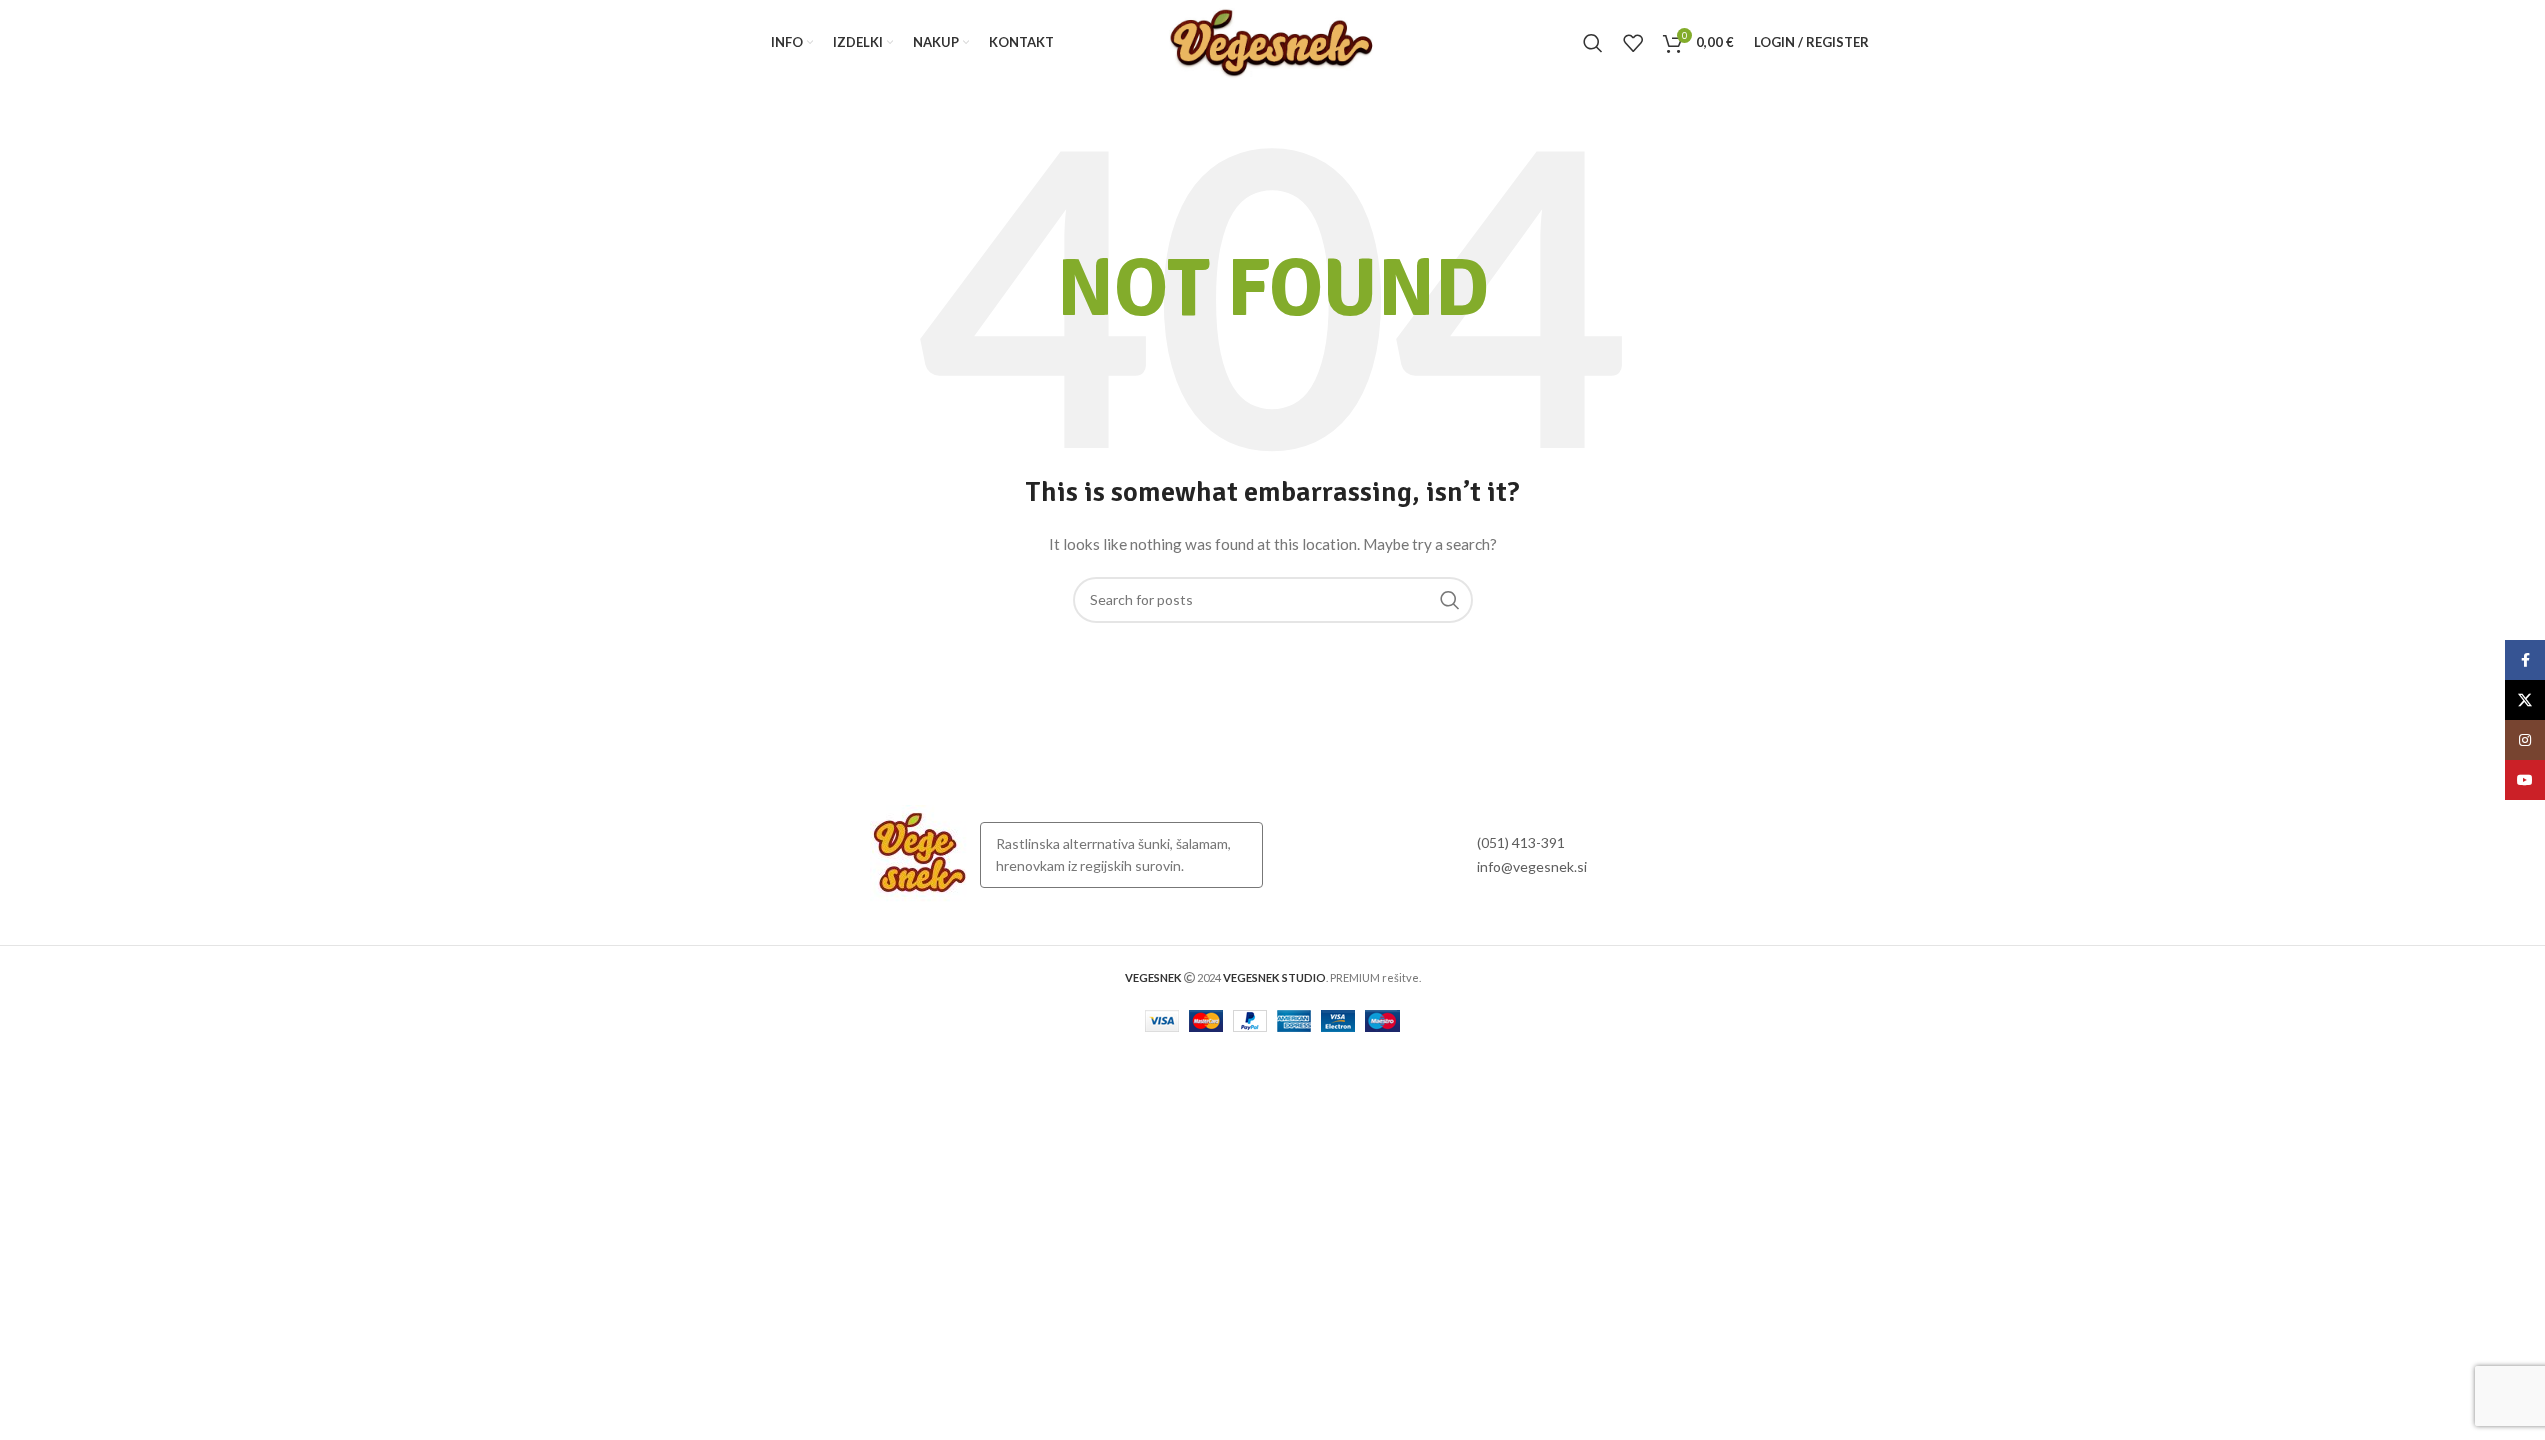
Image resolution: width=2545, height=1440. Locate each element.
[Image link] (920, 853)
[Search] (1593, 43)
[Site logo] (1272, 40)
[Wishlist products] (1633, 43)
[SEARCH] (1450, 600)
